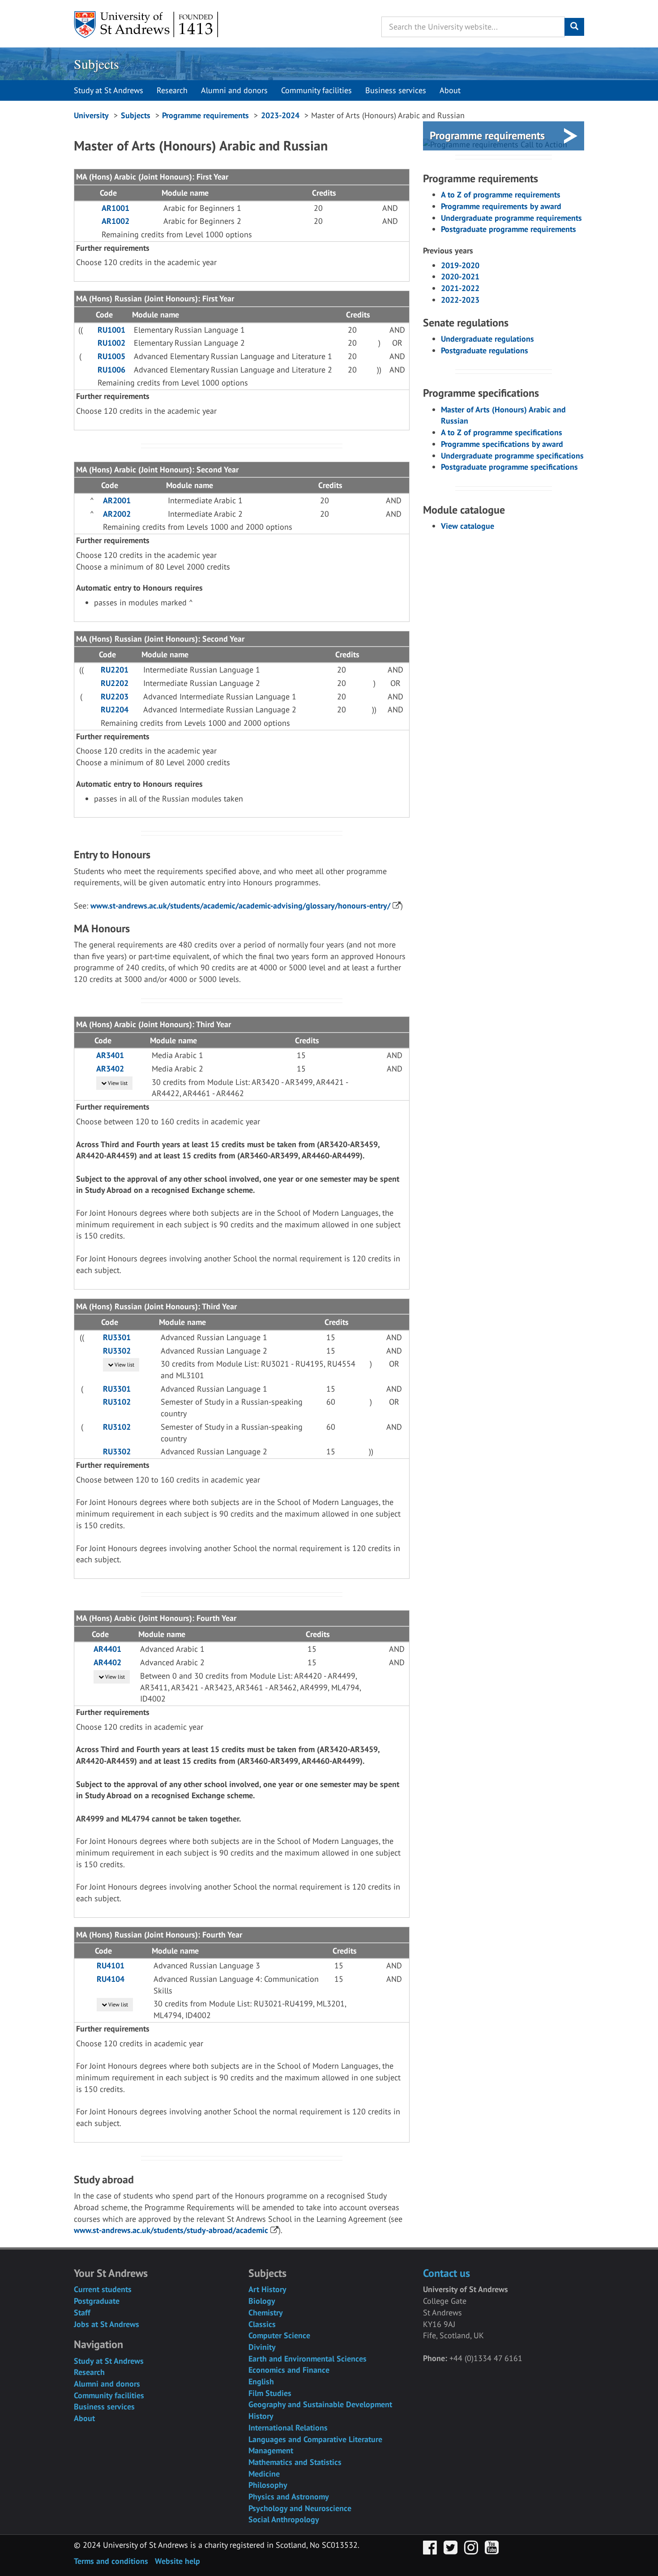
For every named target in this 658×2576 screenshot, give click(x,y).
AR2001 (117, 500)
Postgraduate (97, 2301)
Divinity (262, 2347)
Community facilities (316, 90)
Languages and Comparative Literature (315, 2439)
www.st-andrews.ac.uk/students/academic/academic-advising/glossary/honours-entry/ (240, 906)
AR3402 (110, 1069)
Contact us (446, 2273)
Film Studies (270, 2393)
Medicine (264, 2474)
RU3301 (117, 1337)
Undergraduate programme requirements (511, 218)
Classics (262, 2324)
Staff (82, 2312)
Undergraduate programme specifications (512, 456)
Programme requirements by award (501, 206)
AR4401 (107, 1649)
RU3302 (117, 1351)
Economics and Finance (289, 2370)
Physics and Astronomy (289, 2497)
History (261, 2416)
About (450, 90)
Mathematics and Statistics (295, 2462)
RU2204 (115, 709)
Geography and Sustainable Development (320, 2404)
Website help (177, 2561)
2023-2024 (280, 115)
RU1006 (111, 370)
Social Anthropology (284, 2519)
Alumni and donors (234, 90)
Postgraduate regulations (485, 350)
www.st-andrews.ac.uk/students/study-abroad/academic (171, 2230)
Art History (267, 2289)
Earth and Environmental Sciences (308, 2359)
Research (172, 90)
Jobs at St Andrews (107, 2324)
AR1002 (115, 221)
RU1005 (111, 356)
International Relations (288, 2428)
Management (271, 2450)
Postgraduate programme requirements (508, 229)
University (91, 115)
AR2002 (117, 514)
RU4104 (111, 1979)
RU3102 (117, 1402)
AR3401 (110, 1055)
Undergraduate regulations (487, 339)
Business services (396, 90)
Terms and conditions (111, 2561)
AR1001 (115, 208)
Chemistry (266, 2312)
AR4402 (107, 1662)
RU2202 (115, 683)
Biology (262, 2301)
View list (117, 1083)
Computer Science (279, 2335)
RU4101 (111, 1965)
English (261, 2381)
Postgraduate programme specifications (509, 467)
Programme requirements (205, 115)
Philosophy (268, 2485)
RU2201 (115, 670)
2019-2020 (460, 265)
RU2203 (115, 697)
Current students (103, 2289)
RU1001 (111, 330)
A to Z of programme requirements (501, 195)
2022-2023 (460, 300)
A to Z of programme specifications (502, 432)
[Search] (574, 27)
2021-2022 (460, 288)
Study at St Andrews (109, 90)
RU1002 (111, 343)
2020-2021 (460, 276)
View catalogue (468, 526)
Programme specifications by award (502, 444)
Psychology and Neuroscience (300, 2508)
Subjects (96, 64)
